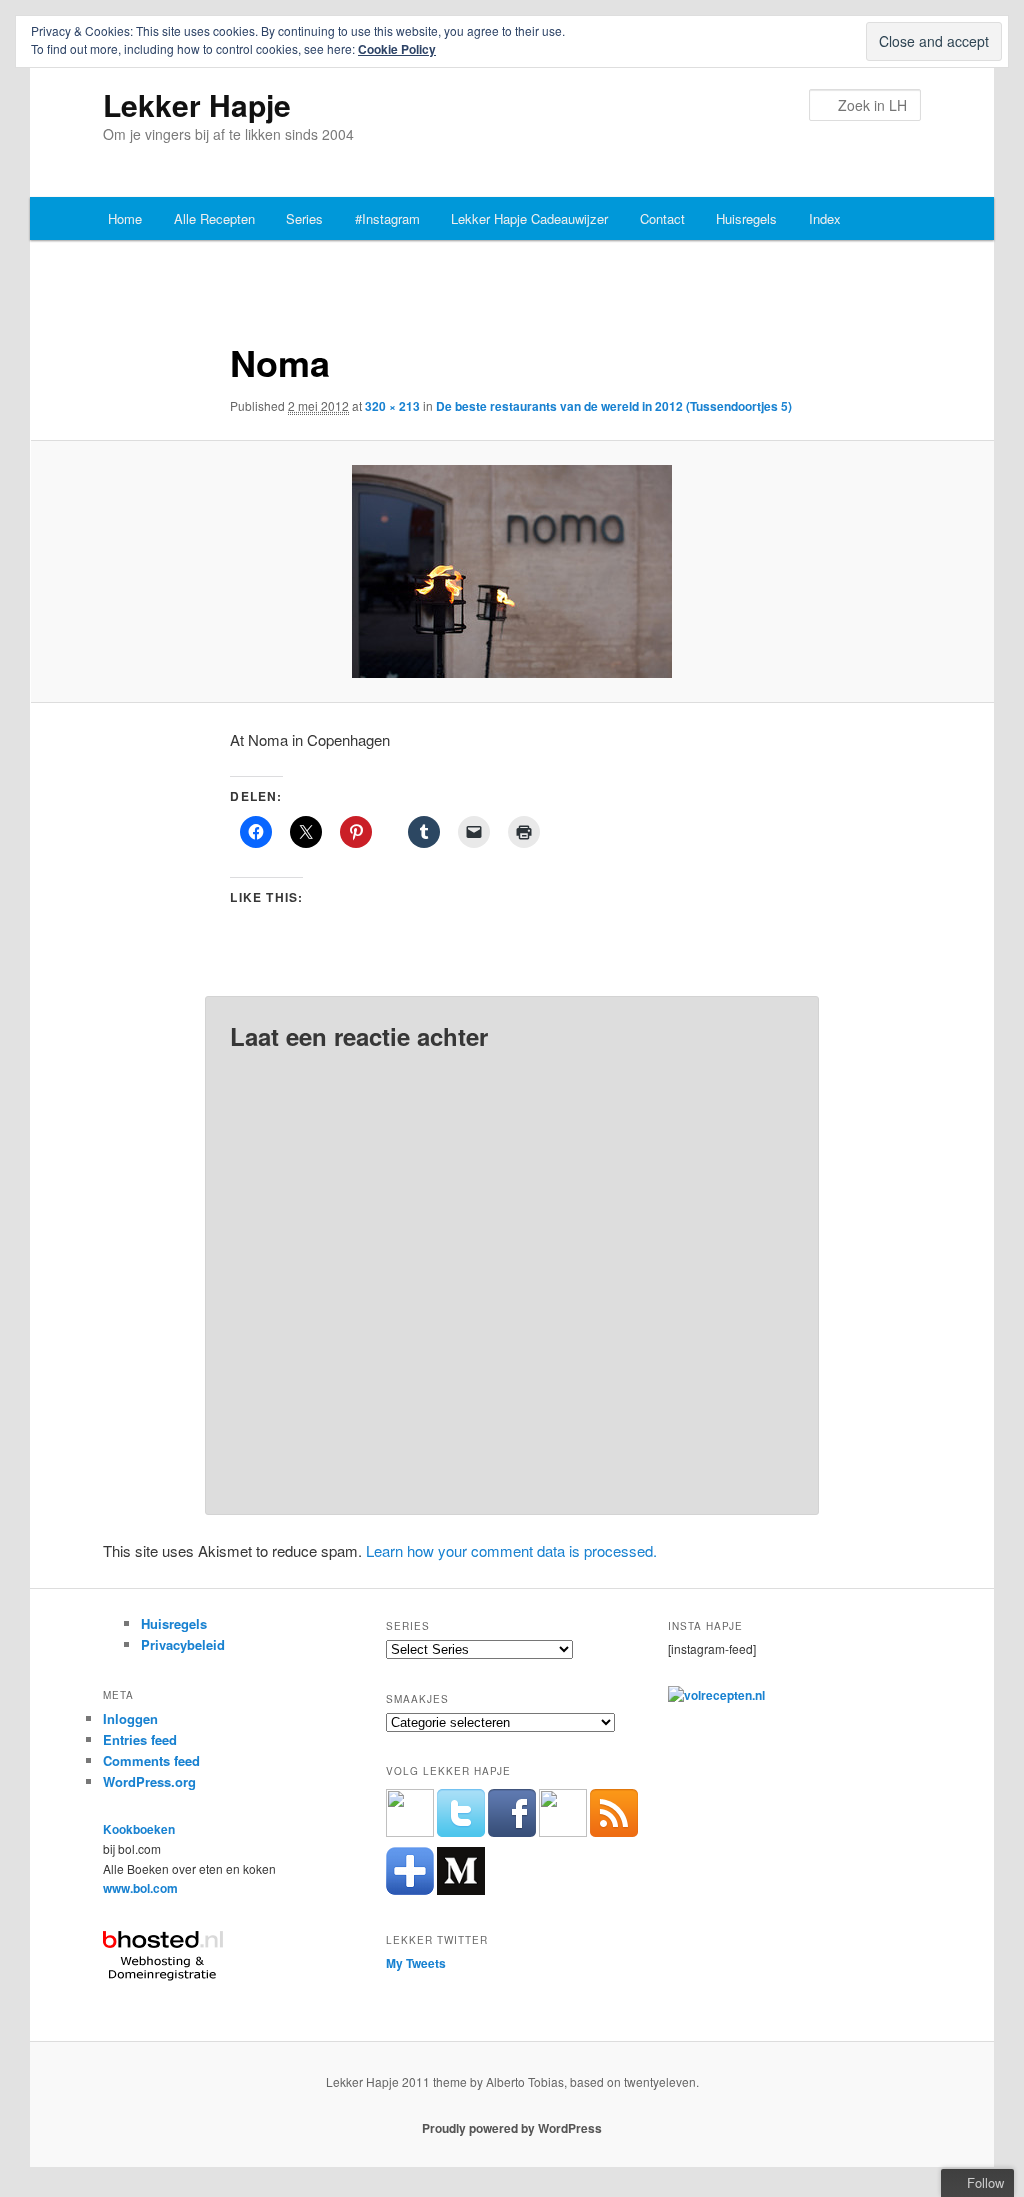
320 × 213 (392, 406)
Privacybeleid (183, 1644)
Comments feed (151, 1760)
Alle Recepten (214, 218)
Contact (662, 218)
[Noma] (512, 571)
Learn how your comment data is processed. (511, 1550)
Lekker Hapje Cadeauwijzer (529, 218)
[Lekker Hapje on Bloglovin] (410, 1890)
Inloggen (130, 1718)
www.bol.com (140, 1888)
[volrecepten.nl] (716, 1695)
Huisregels (746, 218)
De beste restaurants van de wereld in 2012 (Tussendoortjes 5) (614, 406)
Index (825, 218)
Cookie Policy (397, 49)
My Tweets (416, 1963)
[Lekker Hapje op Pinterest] (563, 1832)
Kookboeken (139, 1829)
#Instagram (387, 218)
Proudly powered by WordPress (512, 2128)
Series (304, 218)
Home (125, 218)
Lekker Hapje (197, 104)
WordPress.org (149, 1781)
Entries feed (140, 1739)
